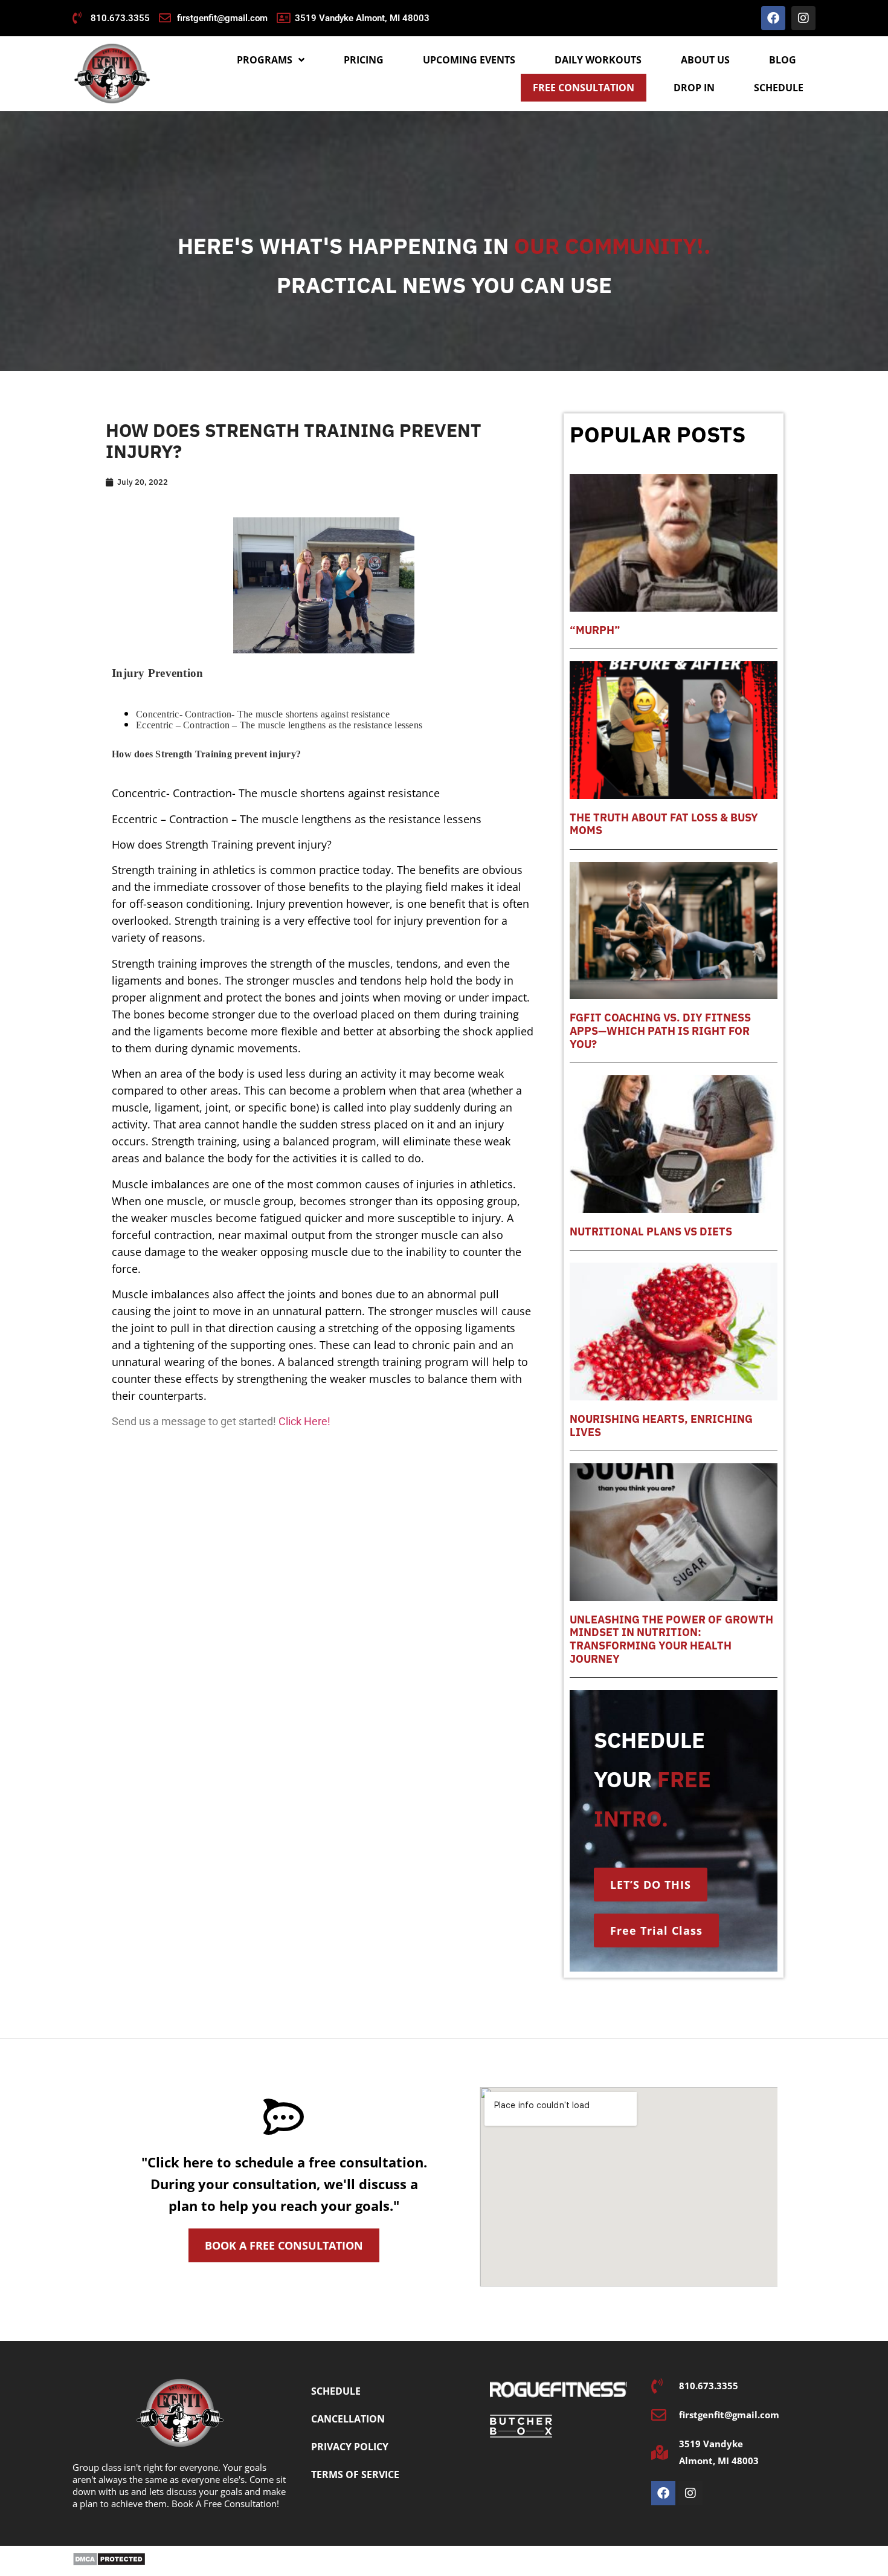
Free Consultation (584, 88)
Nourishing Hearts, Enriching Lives (661, 1426)
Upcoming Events (469, 60)
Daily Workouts (598, 60)
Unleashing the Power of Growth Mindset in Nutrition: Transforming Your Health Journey (671, 1639)
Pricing (364, 60)
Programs (265, 60)
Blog (783, 60)
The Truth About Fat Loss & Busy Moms (664, 824)
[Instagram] (803, 18)
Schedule (779, 88)
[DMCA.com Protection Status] (109, 2563)
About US (705, 60)
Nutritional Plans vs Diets (651, 1231)
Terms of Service (355, 2474)
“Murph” (595, 630)
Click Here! (304, 1421)
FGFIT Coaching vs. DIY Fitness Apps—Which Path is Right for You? (660, 1031)
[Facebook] (773, 18)
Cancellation (348, 2419)
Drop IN (694, 88)
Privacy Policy (350, 2447)
